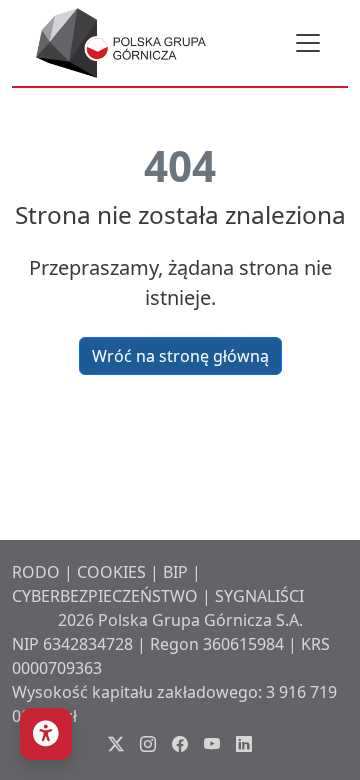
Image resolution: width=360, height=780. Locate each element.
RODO (36, 572)
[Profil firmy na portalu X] (116, 744)
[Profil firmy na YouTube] (212, 744)
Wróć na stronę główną (180, 356)
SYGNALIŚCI (259, 596)
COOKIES (111, 572)
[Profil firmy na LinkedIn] (244, 744)
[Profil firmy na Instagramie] (148, 744)
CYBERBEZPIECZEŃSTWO (105, 596)
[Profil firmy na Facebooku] (180, 744)
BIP (175, 572)
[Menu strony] (308, 43)
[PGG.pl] (121, 43)
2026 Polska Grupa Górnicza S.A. (180, 620)
